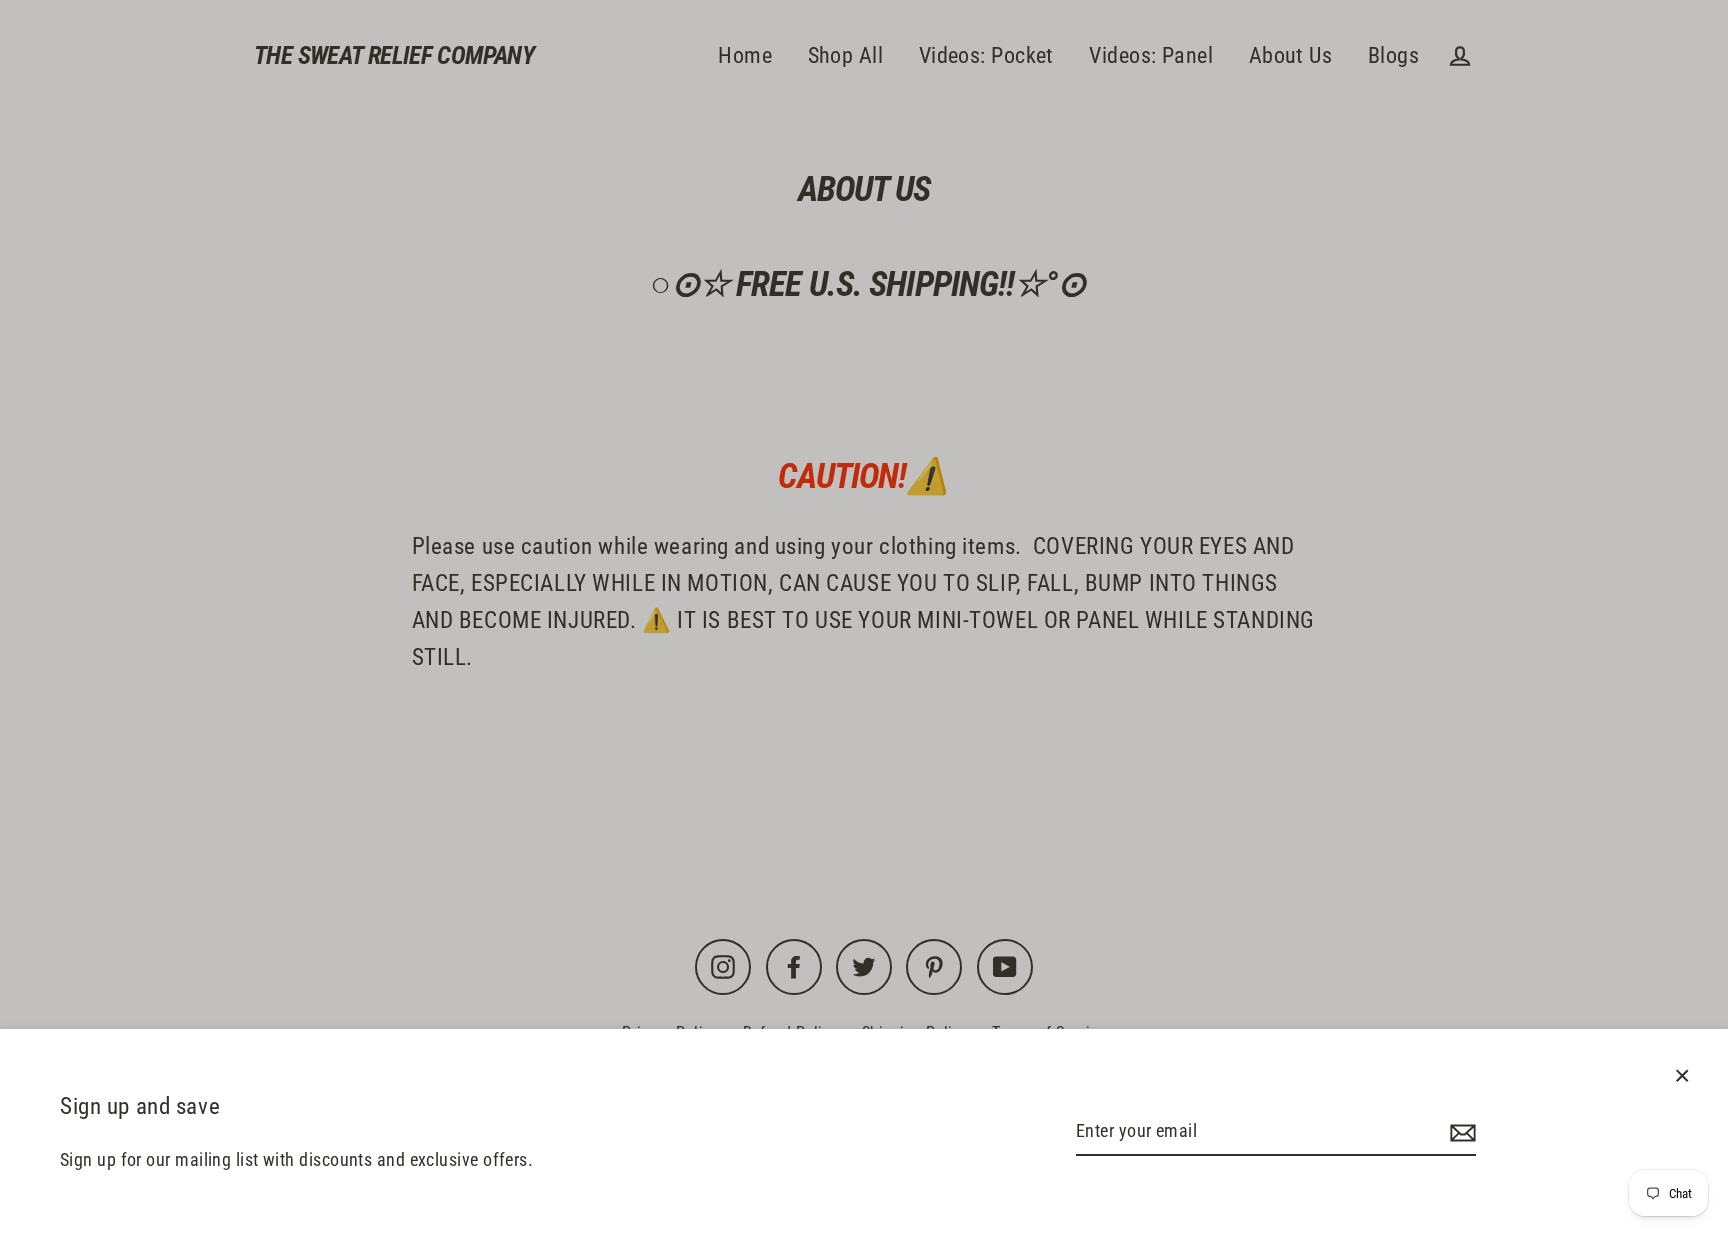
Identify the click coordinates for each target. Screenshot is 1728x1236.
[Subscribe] (1460, 1132)
